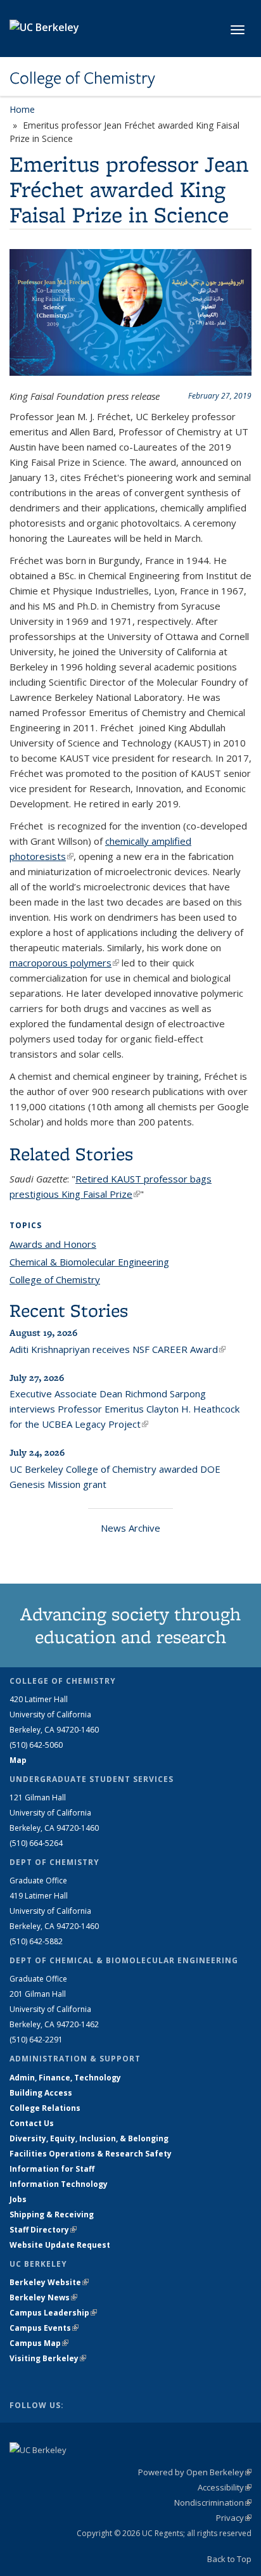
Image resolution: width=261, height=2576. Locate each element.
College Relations (45, 2108)
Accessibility (225, 2487)
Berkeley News (43, 2297)
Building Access (41, 2093)
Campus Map (39, 2343)
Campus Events (44, 2328)
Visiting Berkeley (48, 2358)
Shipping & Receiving (52, 2214)
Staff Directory (43, 2230)
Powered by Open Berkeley (195, 2472)
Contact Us (32, 2123)
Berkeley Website (49, 2282)
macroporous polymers (64, 963)
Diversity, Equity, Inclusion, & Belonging (89, 2138)
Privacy (234, 2518)
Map (18, 1760)
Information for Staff (52, 2169)
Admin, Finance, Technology (65, 2078)
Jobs (18, 2199)
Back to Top (229, 2559)
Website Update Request (60, 2245)
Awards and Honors (53, 1244)
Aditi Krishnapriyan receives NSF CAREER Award (118, 1349)
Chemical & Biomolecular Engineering (89, 1262)
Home (22, 109)
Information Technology (59, 2184)
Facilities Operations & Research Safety (91, 2154)
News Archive (130, 1528)
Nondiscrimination (213, 2502)
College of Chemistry (82, 78)
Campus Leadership (53, 2313)
